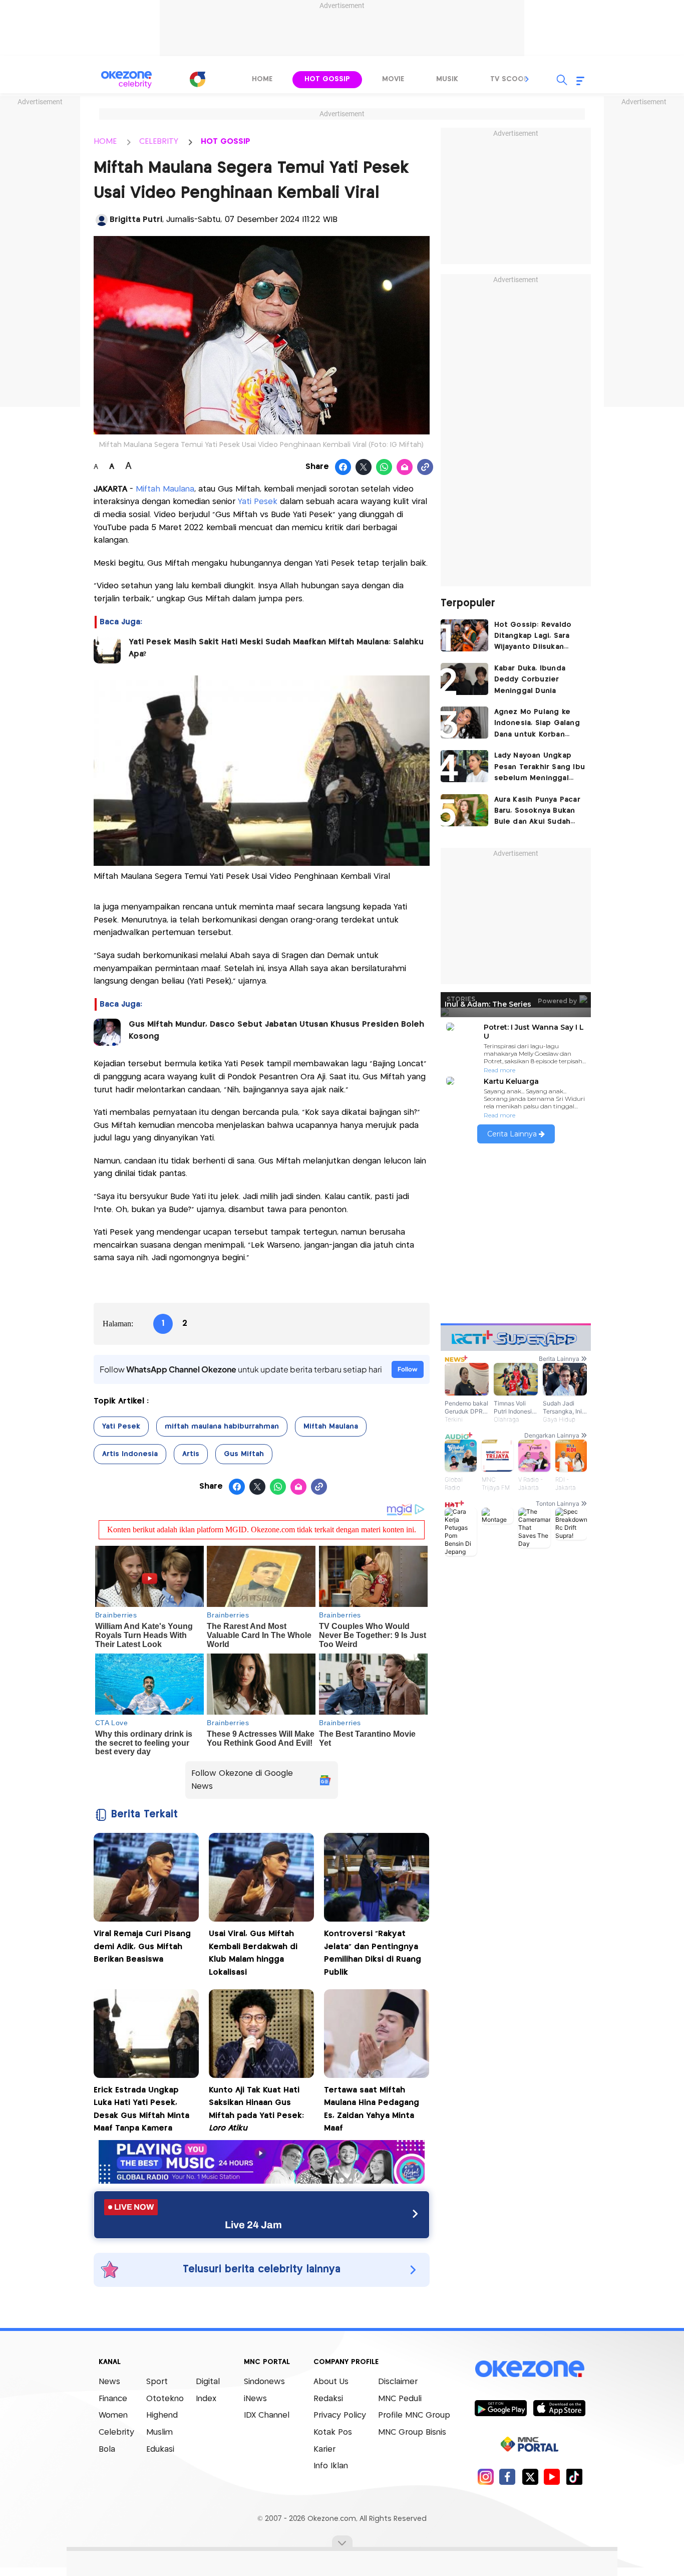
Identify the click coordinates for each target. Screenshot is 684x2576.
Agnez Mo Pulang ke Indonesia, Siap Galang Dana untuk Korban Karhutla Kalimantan (537, 724)
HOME (105, 142)
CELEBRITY (159, 142)
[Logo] (197, 79)
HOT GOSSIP (226, 142)
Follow (408, 1369)
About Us (331, 2382)
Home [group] (262, 79)
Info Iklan (331, 2466)
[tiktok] (574, 2477)
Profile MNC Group (414, 2415)
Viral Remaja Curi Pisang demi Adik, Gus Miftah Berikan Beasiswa (142, 1947)
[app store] (559, 2408)
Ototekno (165, 2399)
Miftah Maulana (165, 489)
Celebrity (116, 2432)
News (109, 2382)
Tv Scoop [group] (509, 79)
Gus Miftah (244, 1454)
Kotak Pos (333, 2432)
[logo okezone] (530, 2369)
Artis (191, 1454)
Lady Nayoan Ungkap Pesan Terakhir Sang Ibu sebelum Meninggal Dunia (540, 768)
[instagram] (485, 2477)
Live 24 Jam (253, 2225)
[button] (527, 79)
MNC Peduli (400, 2399)
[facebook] (507, 2477)
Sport (157, 2382)
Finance (113, 2399)
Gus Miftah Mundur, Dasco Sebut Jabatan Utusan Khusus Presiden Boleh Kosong (276, 1030)
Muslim (159, 2432)
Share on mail (405, 467)
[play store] (500, 2408)
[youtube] (552, 2477)
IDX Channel (267, 2415)
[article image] (464, 635)
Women (113, 2415)
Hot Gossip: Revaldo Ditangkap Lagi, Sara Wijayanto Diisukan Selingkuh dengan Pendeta (533, 637)
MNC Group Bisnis (412, 2432)
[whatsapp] (384, 467)
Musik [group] (447, 79)
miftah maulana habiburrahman (222, 1427)
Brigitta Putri (136, 220)
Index (206, 2399)
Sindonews (264, 2382)
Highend (162, 2415)
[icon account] (102, 220)
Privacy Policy (340, 2415)
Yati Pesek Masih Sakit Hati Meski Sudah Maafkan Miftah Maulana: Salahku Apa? (276, 648)
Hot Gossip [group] (327, 79)
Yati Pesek (258, 502)
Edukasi (160, 2449)
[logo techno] (127, 80)
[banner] (262, 2181)
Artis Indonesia (130, 1454)
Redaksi (328, 2399)
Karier (324, 2449)
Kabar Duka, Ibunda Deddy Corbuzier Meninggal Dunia (530, 680)
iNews (255, 2399)
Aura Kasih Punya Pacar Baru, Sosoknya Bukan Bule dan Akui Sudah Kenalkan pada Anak (537, 812)
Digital (208, 2382)
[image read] (107, 650)
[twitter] (530, 2477)
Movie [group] (393, 79)
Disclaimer (398, 2382)
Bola (107, 2449)
